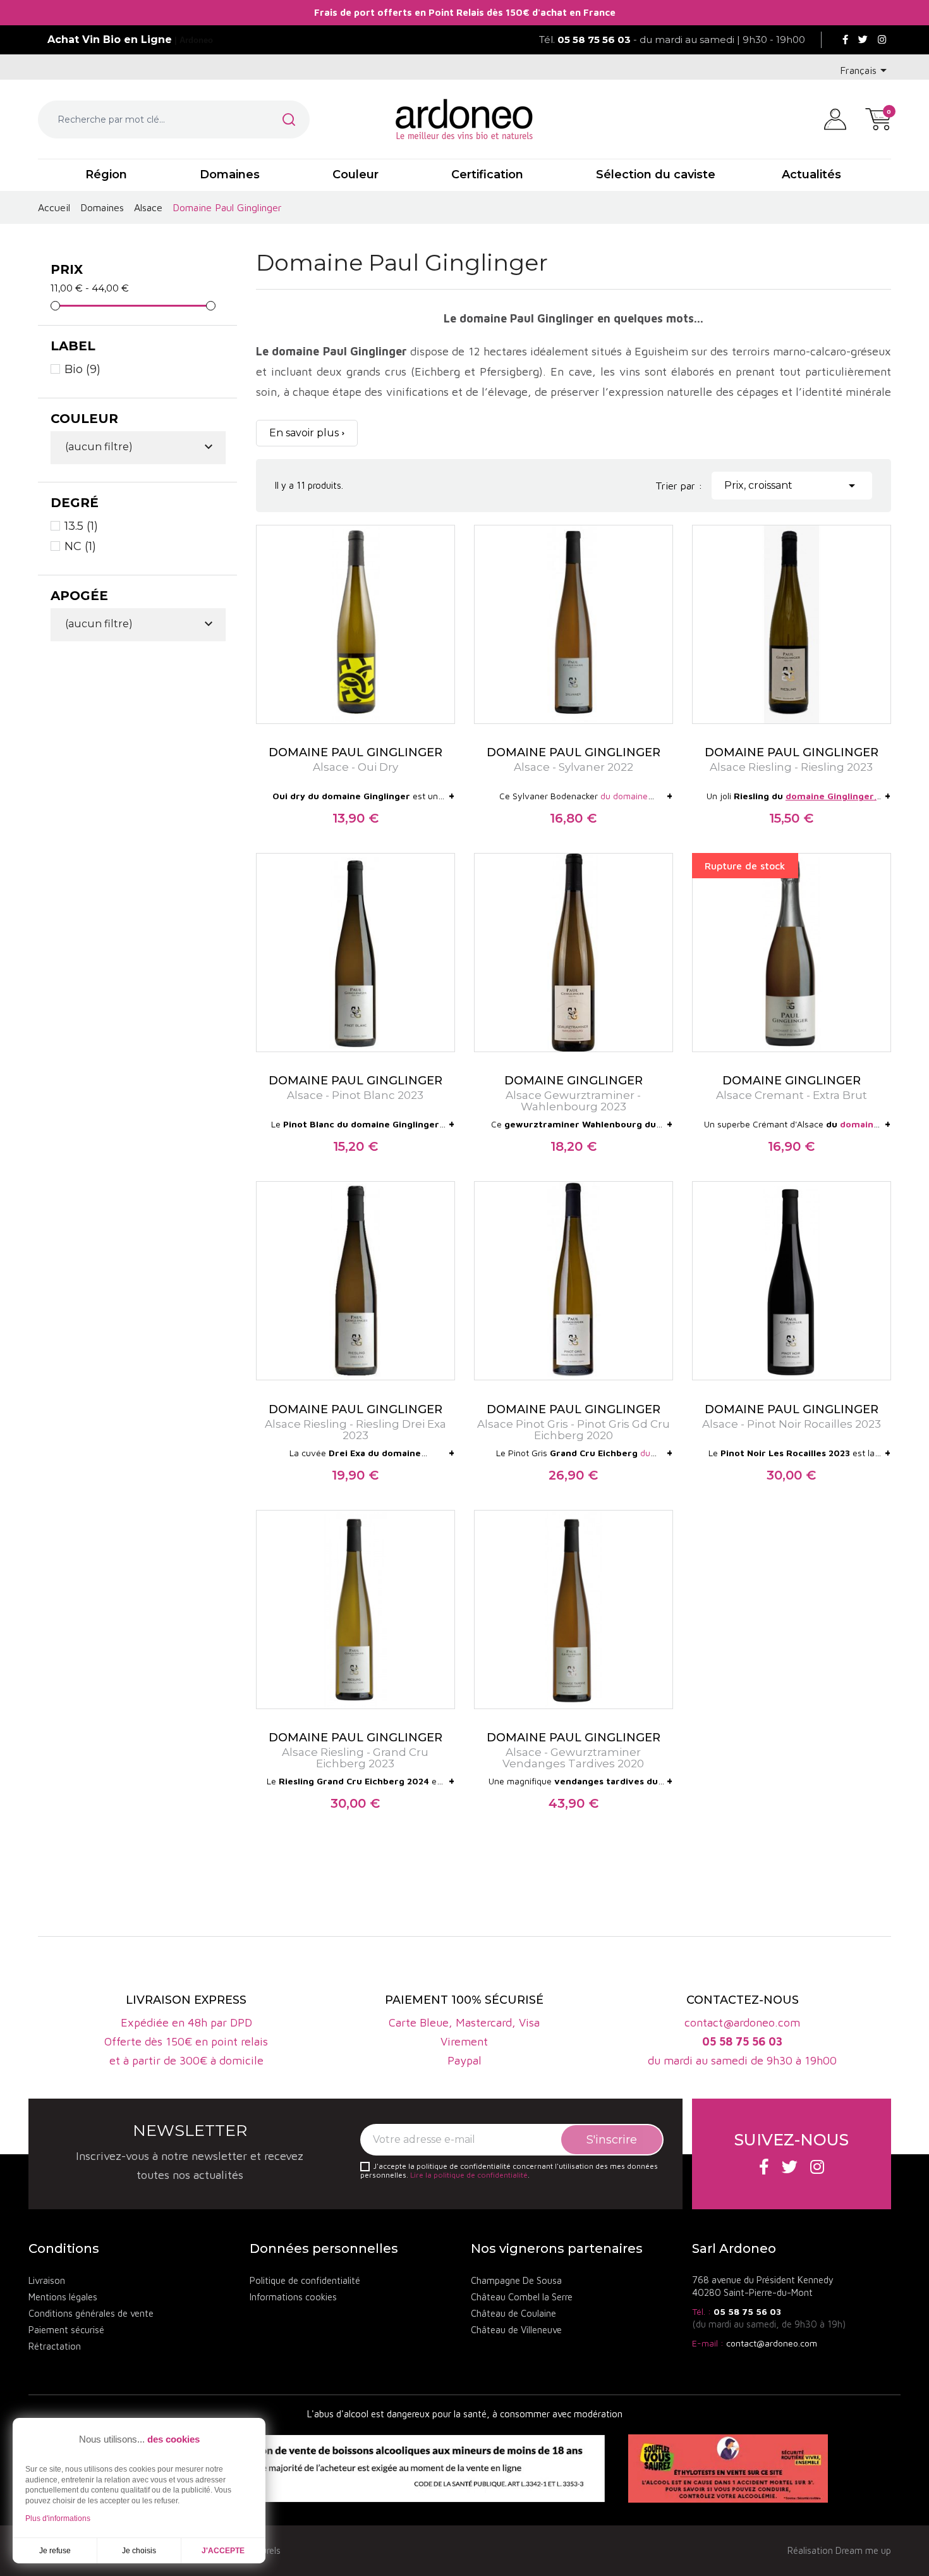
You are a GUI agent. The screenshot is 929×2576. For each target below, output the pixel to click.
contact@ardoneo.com (772, 2343)
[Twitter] (863, 40)
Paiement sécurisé (66, 2330)
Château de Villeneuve (516, 2330)
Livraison (47, 2280)
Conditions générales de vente (91, 2313)
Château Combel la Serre (522, 2297)
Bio (82, 369)
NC (80, 546)
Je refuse (55, 2551)
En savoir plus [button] (304, 433)
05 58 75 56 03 (747, 2311)
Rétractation (55, 2346)
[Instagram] (882, 40)
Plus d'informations (58, 2518)
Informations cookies (293, 2297)
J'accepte (223, 2551)
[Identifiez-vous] (835, 118)
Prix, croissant (792, 486)
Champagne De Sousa (516, 2280)
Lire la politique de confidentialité (469, 2175)
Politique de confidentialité (305, 2280)
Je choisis (139, 2551)
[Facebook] (845, 40)
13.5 (81, 526)
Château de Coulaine (513, 2313)
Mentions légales (63, 2297)
